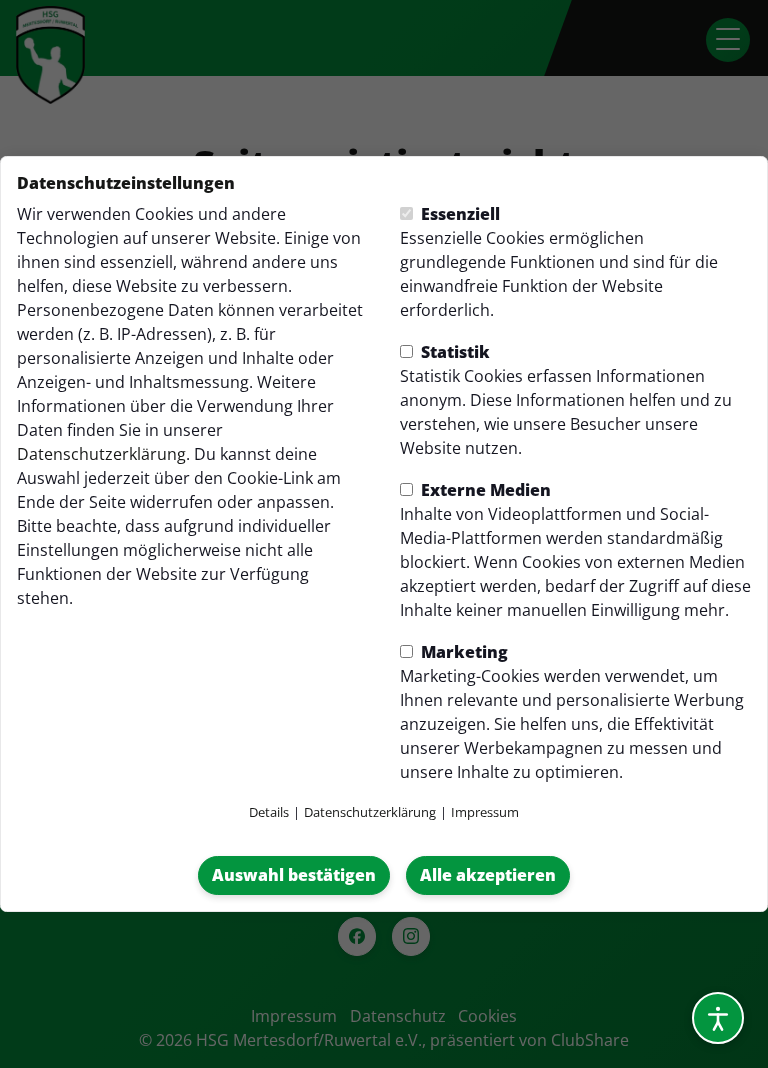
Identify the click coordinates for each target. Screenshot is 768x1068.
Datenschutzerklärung (101, 454)
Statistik (453, 352)
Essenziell (458, 214)
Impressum (485, 812)
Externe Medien (484, 490)
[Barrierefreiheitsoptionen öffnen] (718, 1018)
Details (269, 812)
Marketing (462, 652)
